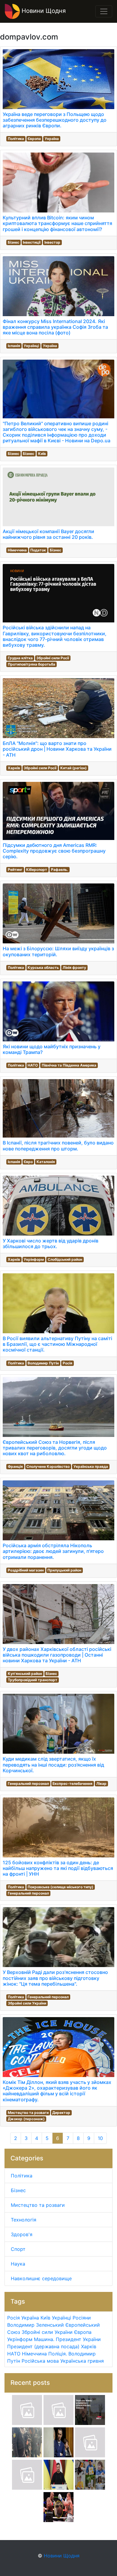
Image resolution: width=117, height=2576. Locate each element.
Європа (34, 139)
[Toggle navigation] (104, 11)
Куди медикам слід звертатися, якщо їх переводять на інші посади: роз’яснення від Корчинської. (53, 1764)
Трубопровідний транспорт (33, 1680)
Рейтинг (15, 870)
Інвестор (52, 242)
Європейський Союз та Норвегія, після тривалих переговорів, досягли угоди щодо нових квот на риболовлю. (55, 1448)
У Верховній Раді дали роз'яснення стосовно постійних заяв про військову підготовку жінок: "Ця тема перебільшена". (55, 1978)
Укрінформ (34, 1259)
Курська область (43, 967)
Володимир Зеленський (36, 2325)
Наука (18, 2264)
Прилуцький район (64, 1570)
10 (100, 2138)
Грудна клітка (20, 658)
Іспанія (14, 346)
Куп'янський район (25, 1674)
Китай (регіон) (73, 768)
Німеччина (17, 550)
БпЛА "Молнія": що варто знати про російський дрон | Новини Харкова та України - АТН (57, 749)
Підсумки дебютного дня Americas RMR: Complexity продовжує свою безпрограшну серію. (54, 851)
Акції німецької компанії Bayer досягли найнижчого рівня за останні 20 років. (48, 534)
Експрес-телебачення (72, 1784)
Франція (15, 1466)
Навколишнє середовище (41, 2278)
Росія (67, 1363)
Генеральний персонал (28, 1784)
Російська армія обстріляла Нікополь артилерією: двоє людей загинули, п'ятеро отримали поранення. (53, 1551)
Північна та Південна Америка (69, 1065)
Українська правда (91, 1466)
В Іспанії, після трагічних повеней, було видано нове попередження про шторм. (58, 1146)
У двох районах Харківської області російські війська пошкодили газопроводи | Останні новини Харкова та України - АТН (57, 1655)
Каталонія (46, 1162)
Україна (52, 139)
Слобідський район (65, 1259)
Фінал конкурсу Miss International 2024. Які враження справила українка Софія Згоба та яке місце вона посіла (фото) (55, 327)
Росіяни (82, 2318)
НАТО (33, 1065)
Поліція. (58, 2354)
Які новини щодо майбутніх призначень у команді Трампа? (52, 1049)
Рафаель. (60, 870)
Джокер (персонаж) (26, 2119)
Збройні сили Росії (53, 658)
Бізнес (13, 242)
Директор (61, 2113)
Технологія (24, 2220)
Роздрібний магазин (26, 1570)
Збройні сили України (27, 2003)
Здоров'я (22, 2234)
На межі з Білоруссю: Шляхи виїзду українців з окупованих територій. (58, 951)
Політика (16, 139)
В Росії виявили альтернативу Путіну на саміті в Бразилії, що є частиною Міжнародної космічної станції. (57, 1344)
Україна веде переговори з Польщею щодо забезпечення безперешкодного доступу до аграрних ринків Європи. (55, 120)
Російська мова (40, 2361)
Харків (14, 768)
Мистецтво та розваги (28, 2113)
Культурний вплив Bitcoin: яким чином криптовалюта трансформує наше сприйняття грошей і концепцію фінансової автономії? (57, 223)
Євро (28, 1162)
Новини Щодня (43, 11)
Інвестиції (32, 242)
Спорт (18, 2249)
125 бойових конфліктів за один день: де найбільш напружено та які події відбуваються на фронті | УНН (58, 1868)
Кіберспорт (37, 870)
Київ (42, 454)
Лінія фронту (74, 967)
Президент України (78, 2339)
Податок (38, 550)
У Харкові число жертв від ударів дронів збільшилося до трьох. (51, 1243)
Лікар (101, 1784)
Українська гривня (82, 2361)
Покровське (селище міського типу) (60, 1887)
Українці (31, 346)
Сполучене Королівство (48, 1466)
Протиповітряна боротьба (31, 664)
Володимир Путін (43, 1363)
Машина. (44, 2339)
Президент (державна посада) (43, 2346)
